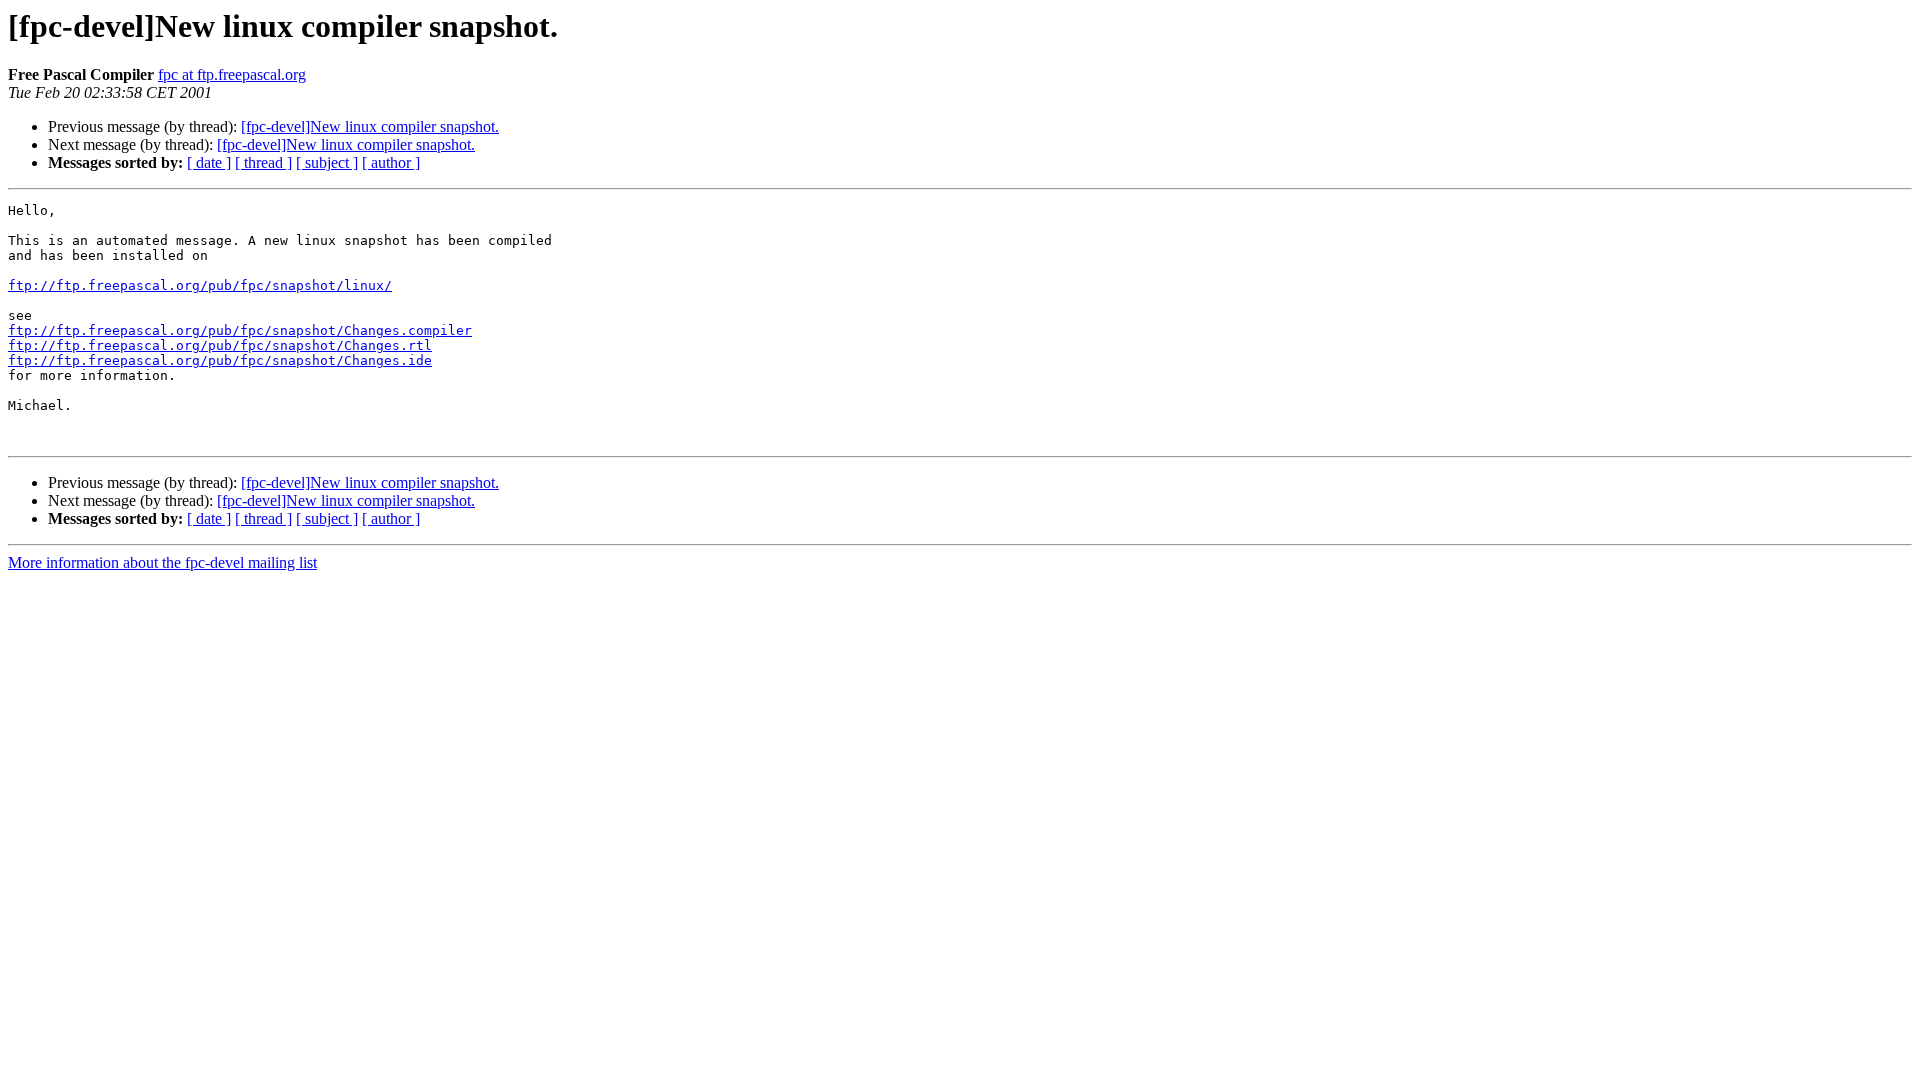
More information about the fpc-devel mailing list (162, 562)
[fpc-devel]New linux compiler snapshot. (370, 126)
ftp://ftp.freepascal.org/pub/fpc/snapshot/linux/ (200, 285)
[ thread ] (263, 162)
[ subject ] (327, 162)
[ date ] (209, 162)
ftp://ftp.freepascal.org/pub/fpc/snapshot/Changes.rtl (220, 345)
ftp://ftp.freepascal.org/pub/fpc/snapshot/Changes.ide (220, 360)
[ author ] (391, 162)
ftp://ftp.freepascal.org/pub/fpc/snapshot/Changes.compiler (240, 330)
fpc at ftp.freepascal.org (232, 74)
